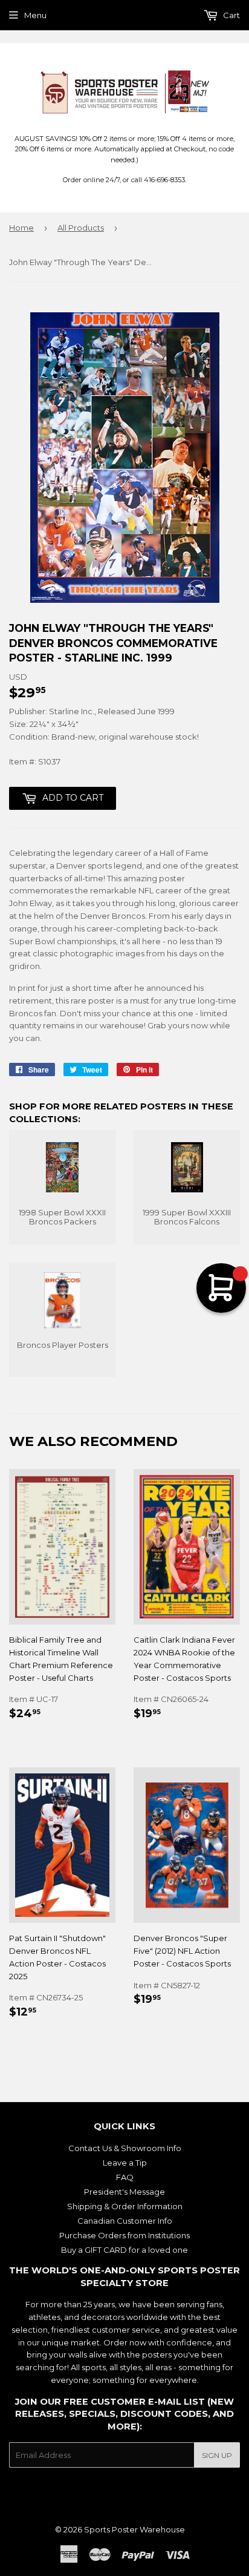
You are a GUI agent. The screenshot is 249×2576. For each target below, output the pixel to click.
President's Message (124, 2192)
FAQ (125, 2177)
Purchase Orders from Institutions (124, 2235)
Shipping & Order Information (125, 2206)
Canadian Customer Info (125, 2221)
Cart (231, 15)
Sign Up (217, 2455)
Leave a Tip (125, 2163)
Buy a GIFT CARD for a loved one (124, 2250)
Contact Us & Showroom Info (125, 2148)
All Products (81, 228)
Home (21, 228)
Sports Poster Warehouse (134, 2529)
